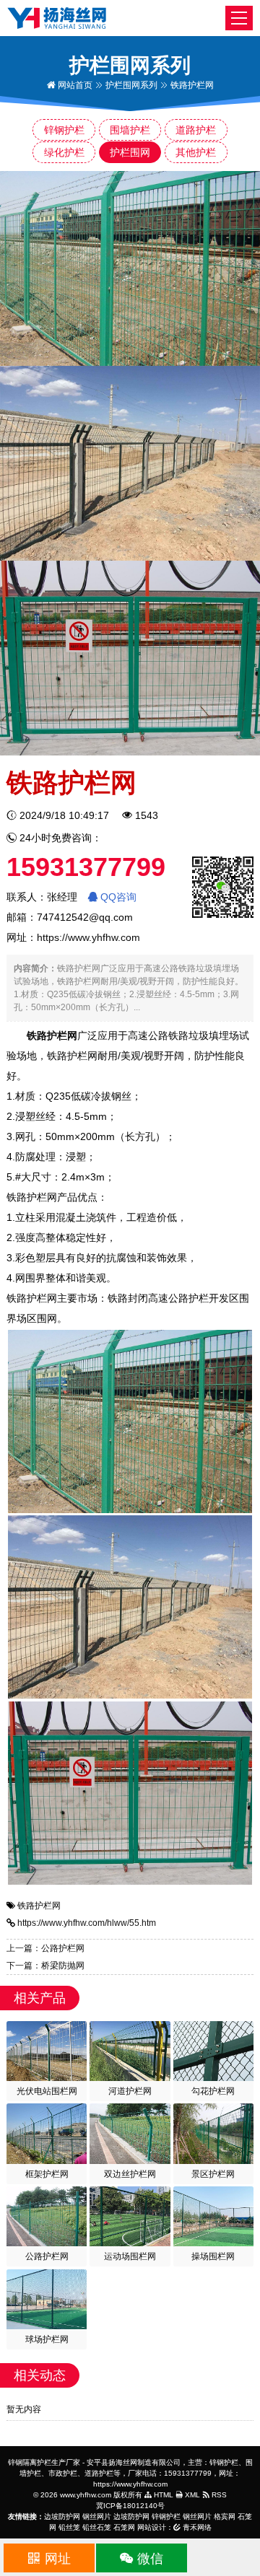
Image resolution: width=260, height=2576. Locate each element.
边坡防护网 (62, 2516)
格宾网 (225, 2516)
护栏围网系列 (131, 85)
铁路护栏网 (39, 1906)
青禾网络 (196, 2527)
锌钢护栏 (166, 2516)
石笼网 (124, 2527)
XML (191, 2495)
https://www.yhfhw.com (88, 937)
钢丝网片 (97, 2516)
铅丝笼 (69, 2527)
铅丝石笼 (97, 2527)
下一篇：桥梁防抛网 (45, 1966)
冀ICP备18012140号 (130, 2506)
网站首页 (74, 85)
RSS (218, 2495)
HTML (162, 2495)
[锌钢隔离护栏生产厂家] (57, 17)
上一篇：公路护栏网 (45, 1948)
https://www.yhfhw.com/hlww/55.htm (87, 1923)
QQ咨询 (117, 897)
